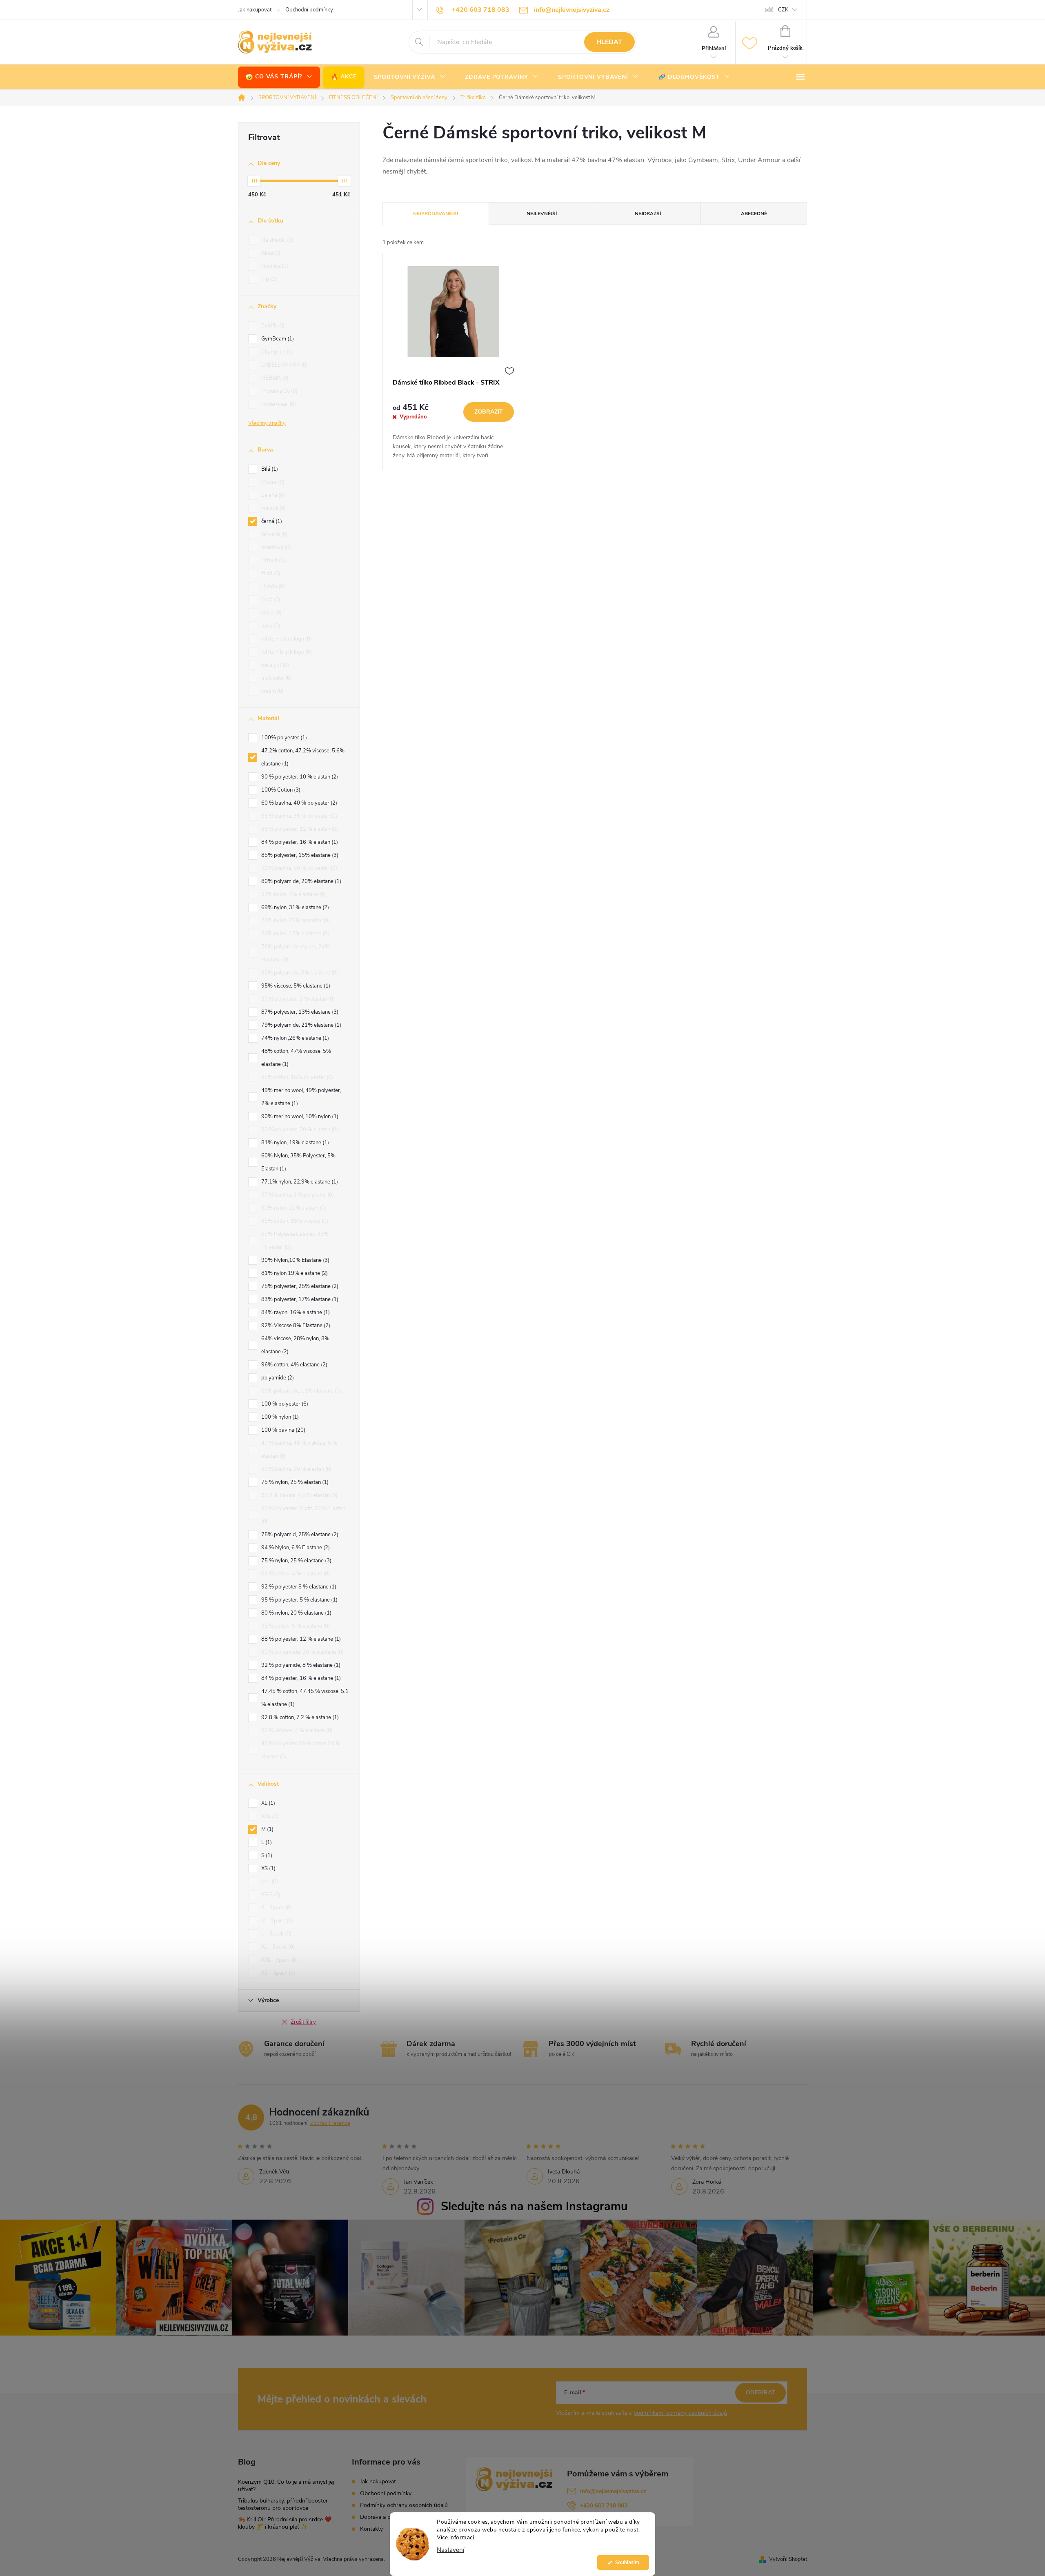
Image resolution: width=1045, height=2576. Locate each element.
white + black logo (286, 652)
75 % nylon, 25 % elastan (294, 1482)
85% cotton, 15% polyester (296, 1077)
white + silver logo (286, 639)
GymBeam (277, 339)
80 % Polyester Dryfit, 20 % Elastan (303, 1515)
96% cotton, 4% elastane (293, 1365)
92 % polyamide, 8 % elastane (300, 1665)
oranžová (275, 547)
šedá (270, 600)
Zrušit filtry (303, 2022)
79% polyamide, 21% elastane (300, 1025)
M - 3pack (276, 1921)
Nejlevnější (542, 214)
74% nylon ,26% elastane (294, 1038)
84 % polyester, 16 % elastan (299, 842)
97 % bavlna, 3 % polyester (297, 1195)
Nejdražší (648, 214)
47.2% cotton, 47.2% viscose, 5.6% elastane (303, 757)
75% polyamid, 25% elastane (299, 1535)
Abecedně (754, 214)
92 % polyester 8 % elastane (298, 1587)
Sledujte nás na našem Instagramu (534, 2206)
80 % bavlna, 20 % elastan (296, 1469)
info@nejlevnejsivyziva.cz (613, 2491)
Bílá (269, 469)
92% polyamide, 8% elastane (299, 973)
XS (268, 1869)
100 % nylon (279, 1417)
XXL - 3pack (279, 1960)
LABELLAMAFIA (284, 365)
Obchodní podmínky (309, 10)
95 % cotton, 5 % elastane (295, 1626)
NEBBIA (274, 378)
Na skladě (277, 240)
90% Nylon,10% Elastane (295, 1260)
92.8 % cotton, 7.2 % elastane (299, 1717)
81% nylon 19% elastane (294, 1273)
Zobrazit (489, 412)
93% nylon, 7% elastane (293, 894)
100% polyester (283, 738)
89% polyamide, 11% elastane (300, 1391)
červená (274, 534)
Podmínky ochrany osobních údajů (404, 2505)
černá (271, 521)
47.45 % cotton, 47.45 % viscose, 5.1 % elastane (305, 1698)
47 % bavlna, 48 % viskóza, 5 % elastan (299, 1450)
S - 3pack (276, 1908)
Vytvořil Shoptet (788, 2559)
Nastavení (450, 2550)
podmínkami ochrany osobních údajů (680, 2413)
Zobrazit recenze (330, 2123)
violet (271, 613)
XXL (269, 1816)
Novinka (274, 266)
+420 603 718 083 (604, 2506)
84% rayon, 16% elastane (295, 1312)
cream (272, 691)
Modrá (272, 482)
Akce (270, 253)
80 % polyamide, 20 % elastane (302, 1652)
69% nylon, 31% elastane (294, 908)
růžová (272, 561)
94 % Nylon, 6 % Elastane (295, 1548)
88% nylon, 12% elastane (294, 934)
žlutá (270, 574)
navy (270, 626)
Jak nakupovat (255, 10)
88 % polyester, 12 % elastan (299, 829)
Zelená (272, 495)
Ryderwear (278, 404)
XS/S (270, 1895)
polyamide (277, 1378)
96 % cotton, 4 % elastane (295, 1574)
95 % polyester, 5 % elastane (299, 1600)
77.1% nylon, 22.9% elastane (299, 1182)
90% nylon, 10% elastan (293, 1208)
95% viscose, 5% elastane (295, 986)
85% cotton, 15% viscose (294, 1221)
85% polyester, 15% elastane (299, 855)
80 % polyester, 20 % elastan (299, 1130)
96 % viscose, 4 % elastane (296, 1731)
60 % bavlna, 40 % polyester (298, 803)
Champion (276, 352)
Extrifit (272, 326)
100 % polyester (284, 1404)
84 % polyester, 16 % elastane (300, 1678)
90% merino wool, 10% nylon (299, 1117)
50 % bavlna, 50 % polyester (298, 868)
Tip (268, 279)
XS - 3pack (277, 1973)
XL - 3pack (277, 1947)
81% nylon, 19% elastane (294, 1143)
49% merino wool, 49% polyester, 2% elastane (301, 1097)
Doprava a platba (381, 2517)
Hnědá (272, 587)
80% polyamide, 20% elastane (300, 881)
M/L (269, 1882)
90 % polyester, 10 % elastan (299, 777)
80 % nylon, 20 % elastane (296, 1613)
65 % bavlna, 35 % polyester (298, 816)
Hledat (609, 42)
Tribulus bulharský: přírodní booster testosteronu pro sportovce (283, 2504)
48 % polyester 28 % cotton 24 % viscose (301, 1750)
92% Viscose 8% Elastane (295, 1326)
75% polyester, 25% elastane (299, 1286)
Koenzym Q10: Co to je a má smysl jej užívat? (286, 2486)
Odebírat (760, 2392)
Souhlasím (627, 2562)
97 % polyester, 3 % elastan (297, 999)
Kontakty (371, 2529)
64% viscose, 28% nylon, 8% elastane (295, 1345)
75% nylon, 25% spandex (295, 921)
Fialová (273, 508)
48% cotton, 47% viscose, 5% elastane (296, 1058)
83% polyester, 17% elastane (299, 1299)
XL (267, 1803)
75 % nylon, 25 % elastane (296, 1561)
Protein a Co (279, 391)
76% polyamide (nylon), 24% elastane (296, 953)
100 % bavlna (282, 1430)
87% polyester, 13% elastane (299, 1012)
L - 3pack (276, 1934)
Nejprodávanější (436, 214)
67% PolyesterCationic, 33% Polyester (295, 1241)
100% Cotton (280, 790)
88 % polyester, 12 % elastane (300, 1639)
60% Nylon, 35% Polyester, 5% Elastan (298, 1162)
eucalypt (274, 665)
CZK (783, 10)
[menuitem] (279, 77)
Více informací (455, 2537)
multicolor (276, 678)
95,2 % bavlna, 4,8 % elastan (299, 1495)
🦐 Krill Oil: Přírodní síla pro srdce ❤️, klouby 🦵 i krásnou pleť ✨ (285, 2523)
